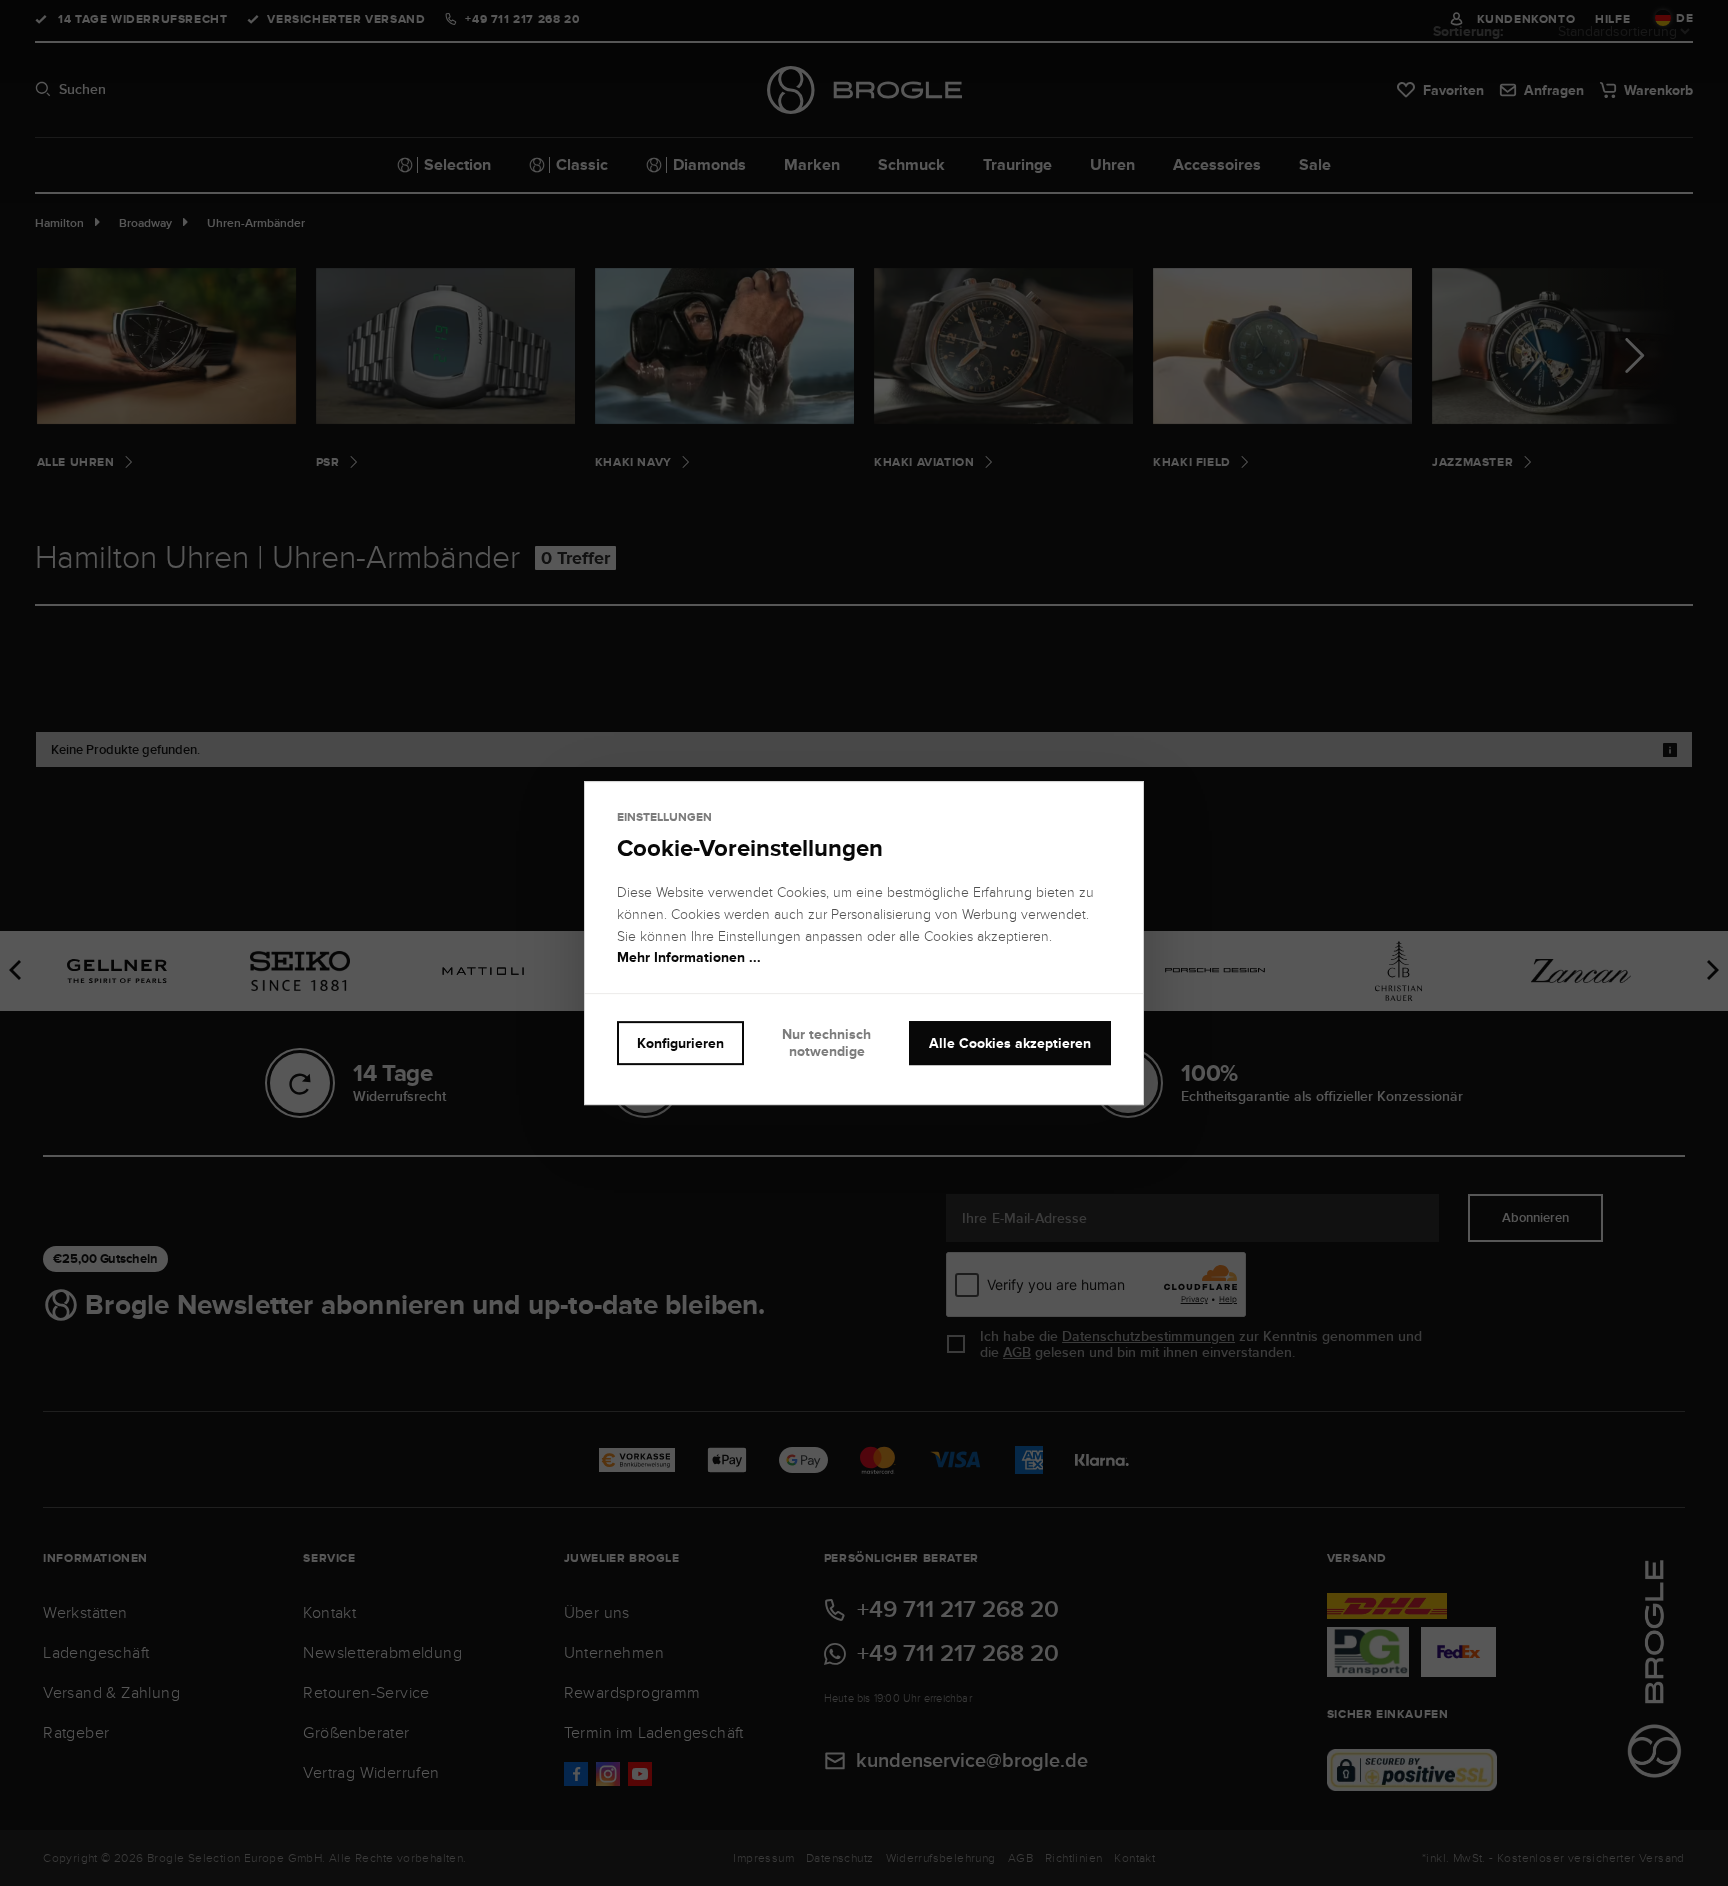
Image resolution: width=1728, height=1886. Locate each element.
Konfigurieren (680, 1043)
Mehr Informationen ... (689, 958)
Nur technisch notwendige (826, 1042)
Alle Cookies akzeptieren (1010, 1043)
